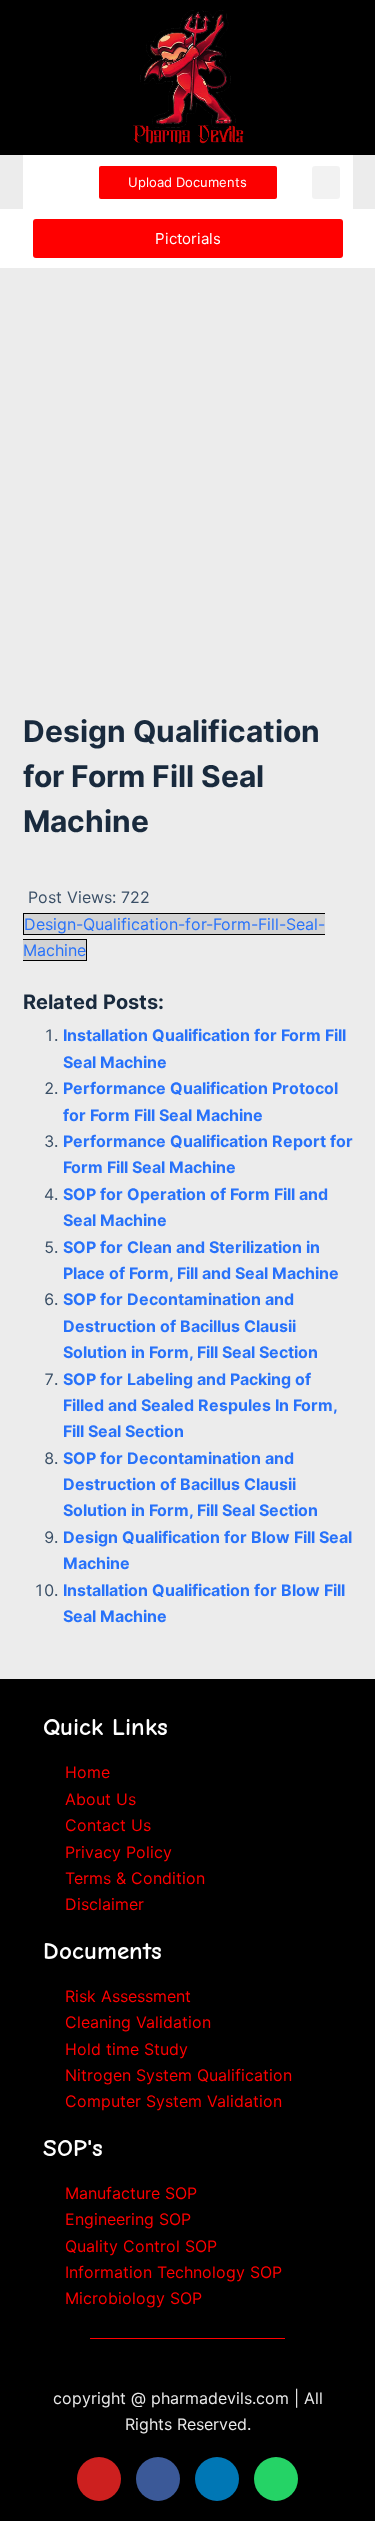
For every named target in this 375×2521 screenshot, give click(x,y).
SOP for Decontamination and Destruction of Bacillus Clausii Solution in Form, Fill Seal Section (190, 1325)
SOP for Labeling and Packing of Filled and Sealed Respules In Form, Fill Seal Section (200, 1405)
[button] (326, 182)
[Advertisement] (187, 463)
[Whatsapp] (276, 2479)
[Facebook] (158, 2479)
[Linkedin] (217, 2479)
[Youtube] (99, 2479)
